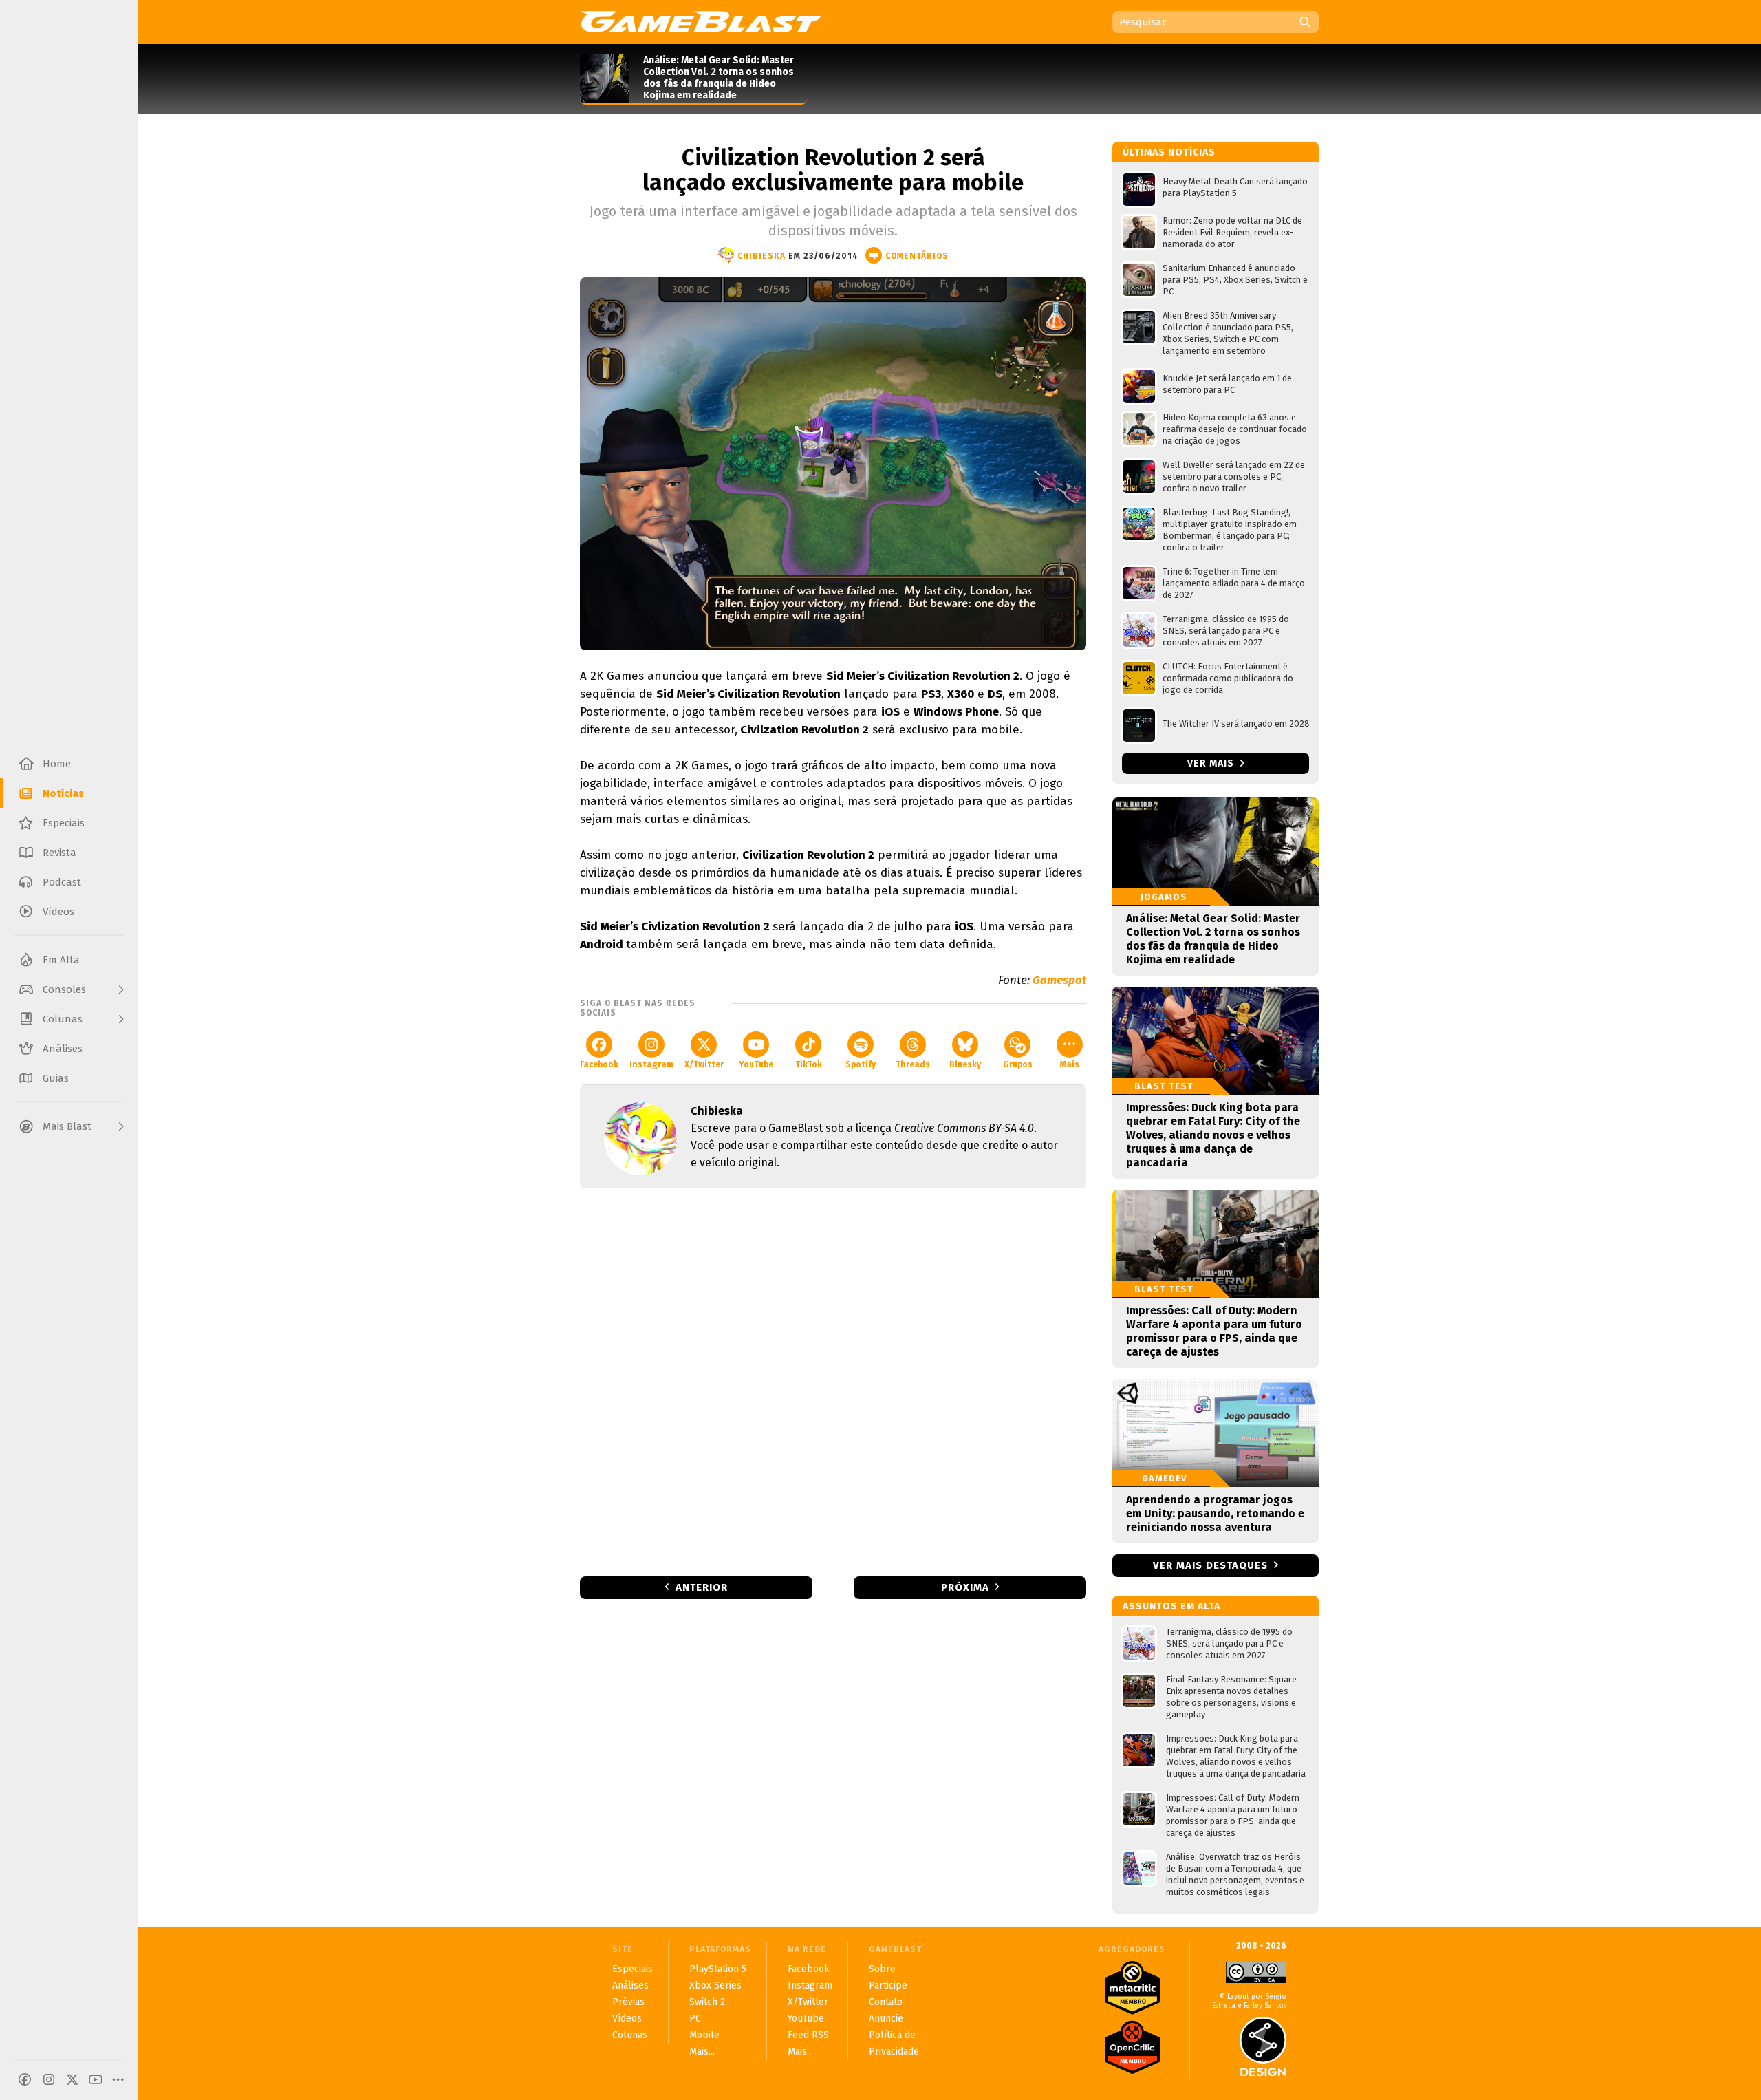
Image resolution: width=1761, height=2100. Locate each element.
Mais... (702, 2051)
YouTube (756, 1064)
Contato (886, 2002)
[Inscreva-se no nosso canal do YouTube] (96, 2079)
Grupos (1018, 1064)
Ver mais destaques (1210, 1565)
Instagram (651, 1064)
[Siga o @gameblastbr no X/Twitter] (72, 2079)
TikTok (809, 1064)
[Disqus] (833, 1381)
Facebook (599, 1064)
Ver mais (1212, 763)
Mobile (704, 2035)
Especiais (633, 1969)
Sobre (882, 1969)
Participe (888, 1985)
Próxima (965, 1587)
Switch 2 (707, 2002)
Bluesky (965, 1064)
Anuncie (886, 2018)
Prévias (628, 2002)
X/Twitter (704, 1064)
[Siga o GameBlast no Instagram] (49, 2079)
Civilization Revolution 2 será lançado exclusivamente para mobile (833, 170)
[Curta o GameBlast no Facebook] (25, 2079)
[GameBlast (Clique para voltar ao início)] (700, 21)
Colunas (630, 2035)
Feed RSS (808, 2035)
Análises (630, 1985)
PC (695, 2018)
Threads (913, 1064)
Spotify (861, 1064)
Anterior (702, 1587)
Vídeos (627, 2018)
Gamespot (1059, 980)
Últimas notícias (1169, 152)
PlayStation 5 (718, 1969)
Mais (1070, 1064)
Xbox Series (715, 1985)
